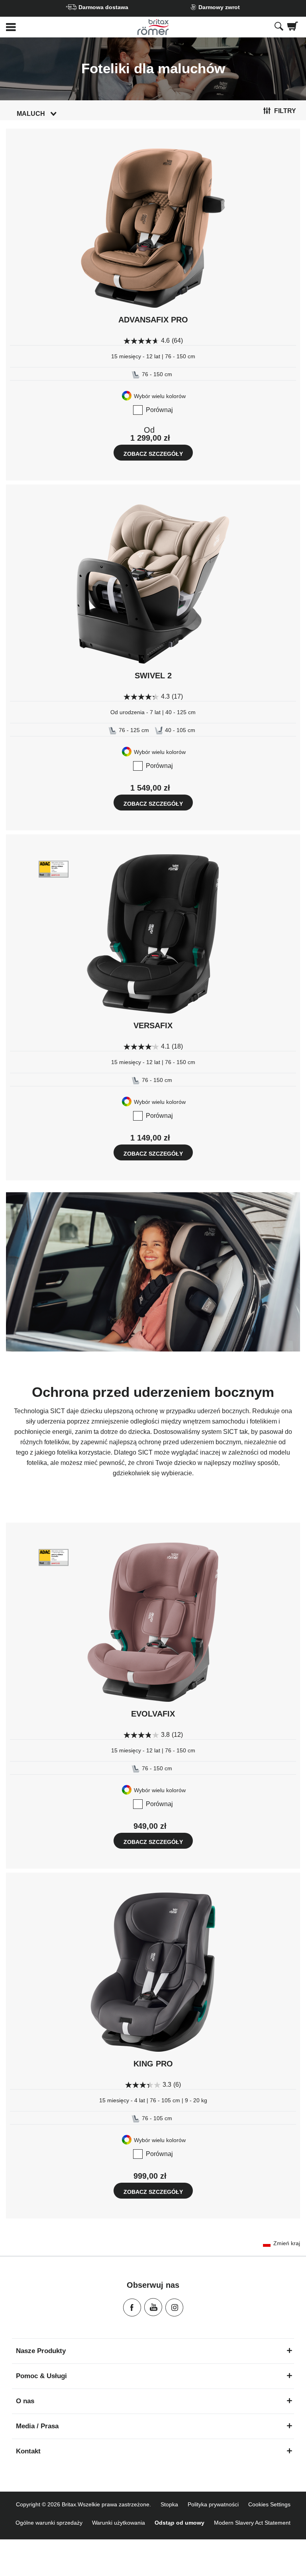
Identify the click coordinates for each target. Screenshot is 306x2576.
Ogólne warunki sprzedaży (49, 2523)
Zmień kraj (287, 2243)
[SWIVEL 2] (153, 584)
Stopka (169, 2504)
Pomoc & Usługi (41, 2376)
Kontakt (28, 2451)
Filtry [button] (285, 111)
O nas (25, 2401)
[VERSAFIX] (153, 934)
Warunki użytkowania (119, 2523)
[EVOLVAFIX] (153, 1622)
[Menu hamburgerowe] (51, 27)
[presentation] (279, 27)
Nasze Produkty (41, 2351)
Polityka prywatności (213, 2504)
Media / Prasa (37, 2426)
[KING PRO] (153, 1972)
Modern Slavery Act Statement (252, 2523)
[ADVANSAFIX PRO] (153, 228)
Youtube (153, 2307)
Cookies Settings (269, 2504)
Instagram (174, 2307)
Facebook (132, 2307)
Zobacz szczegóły (153, 454)
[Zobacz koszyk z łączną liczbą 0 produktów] (293, 27)
